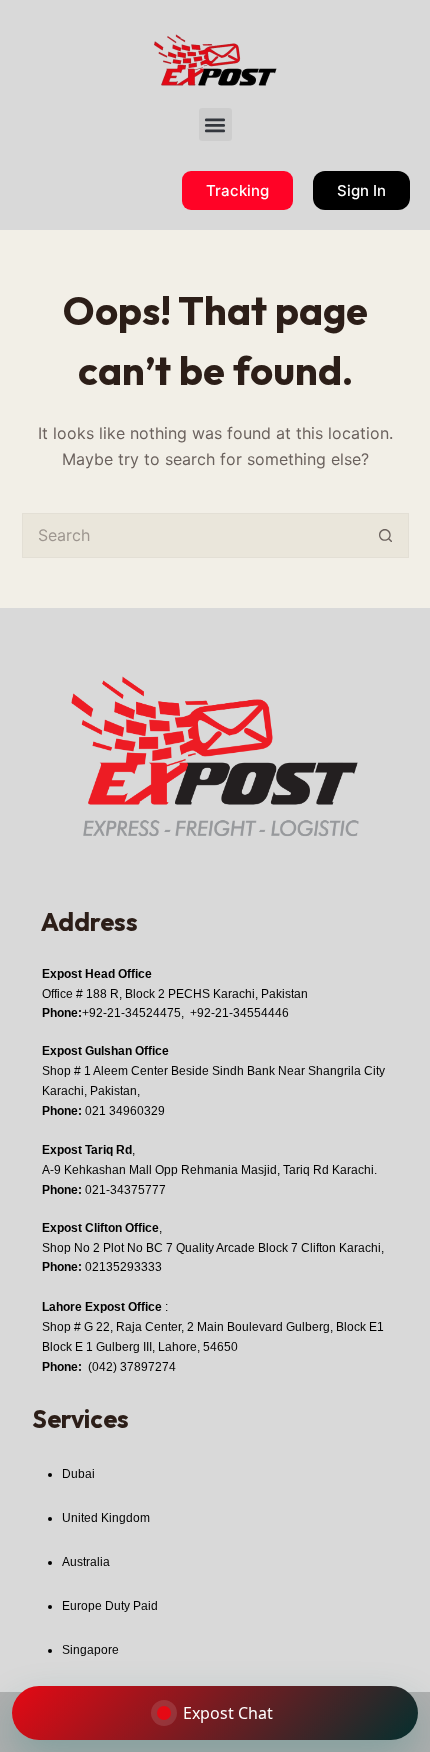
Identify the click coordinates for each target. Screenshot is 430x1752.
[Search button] (386, 535)
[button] (215, 124)
